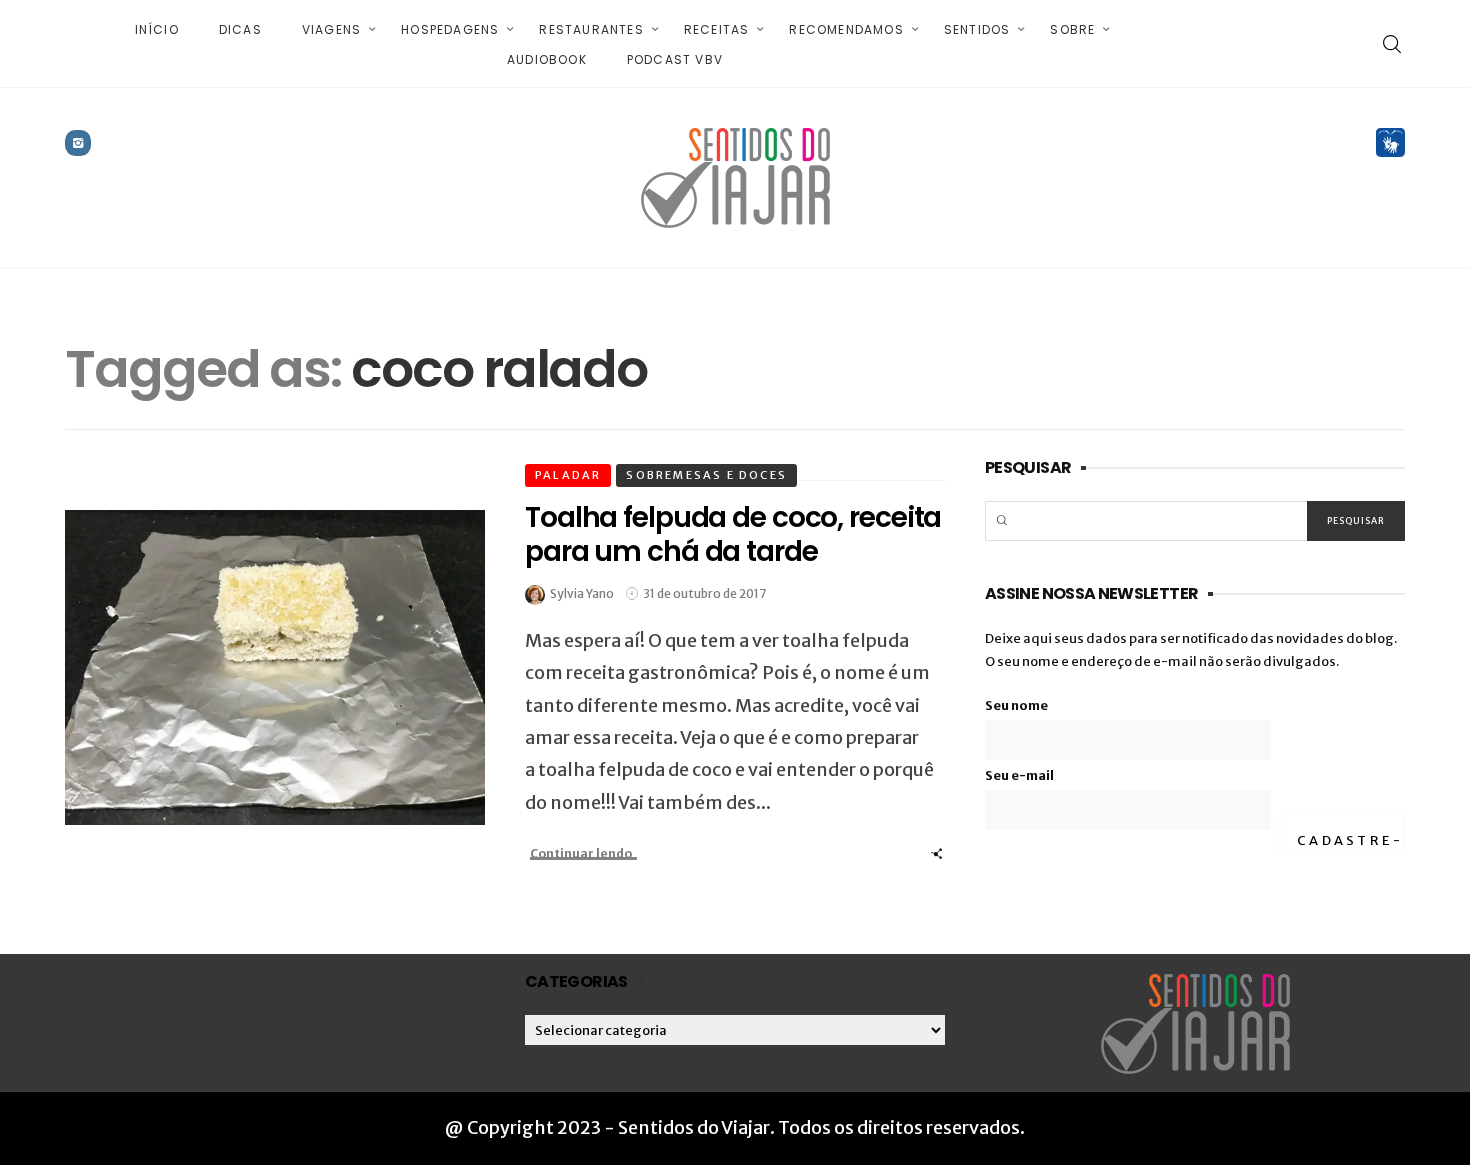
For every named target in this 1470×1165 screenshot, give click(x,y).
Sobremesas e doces (706, 475)
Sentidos (977, 29)
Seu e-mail (1019, 775)
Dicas (240, 29)
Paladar (568, 475)
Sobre (1072, 29)
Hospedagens (450, 29)
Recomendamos (846, 29)
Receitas (717, 29)
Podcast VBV (675, 59)
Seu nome (1016, 705)
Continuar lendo (581, 853)
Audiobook (547, 59)
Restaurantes (591, 29)
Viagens (331, 29)
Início (157, 29)
